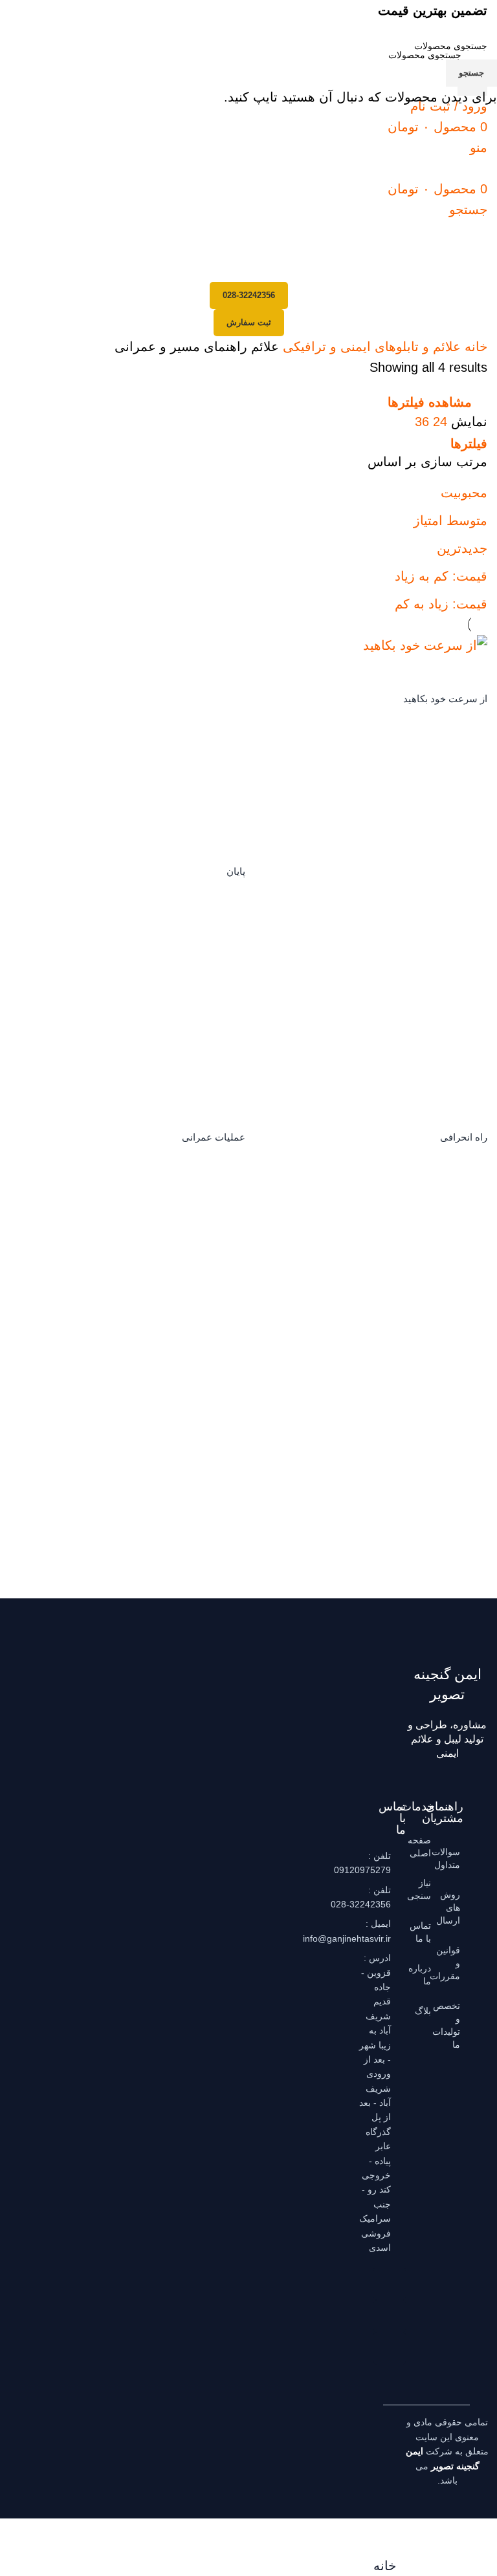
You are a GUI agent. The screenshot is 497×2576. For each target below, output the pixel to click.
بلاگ (425, 2011)
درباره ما (425, 1975)
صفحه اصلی (425, 1847)
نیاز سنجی (425, 1889)
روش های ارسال (454, 1907)
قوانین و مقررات (454, 1963)
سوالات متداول (454, 1858)
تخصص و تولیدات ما (454, 2025)
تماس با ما (425, 1932)
